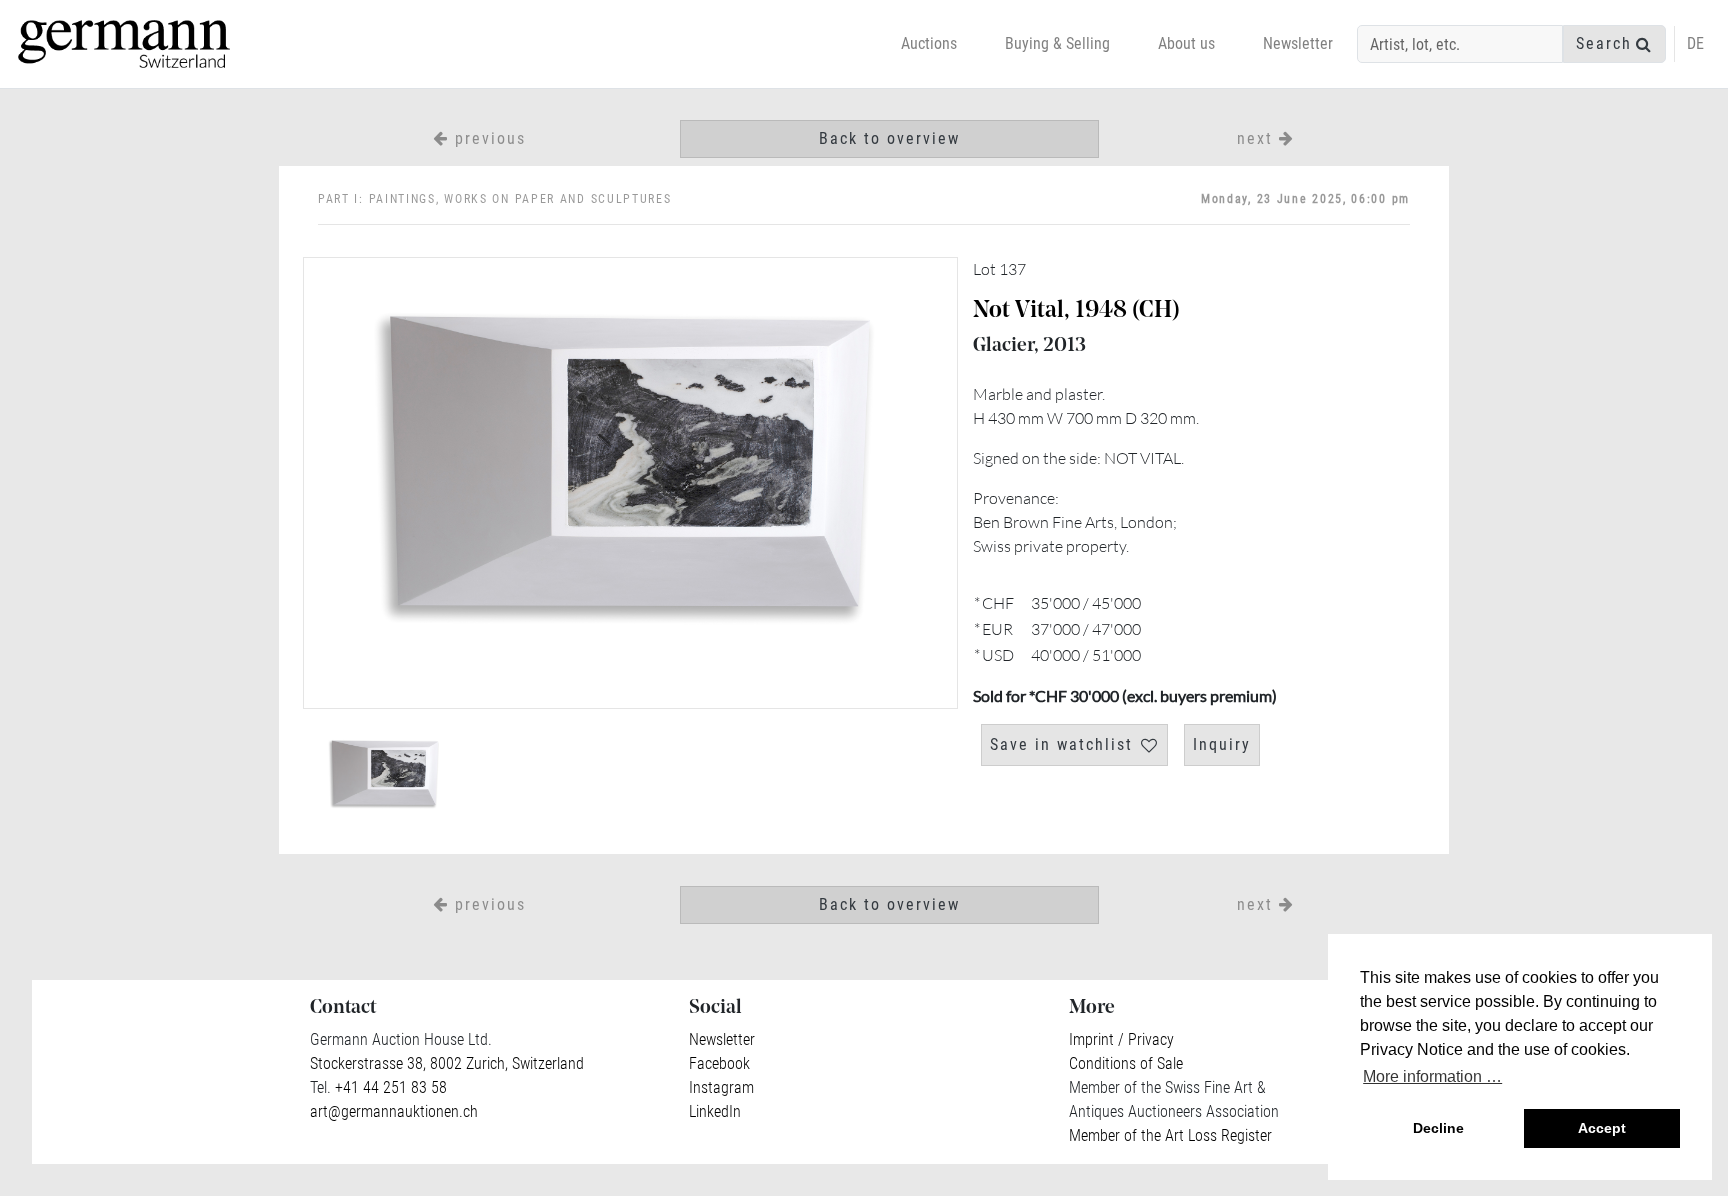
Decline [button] (1438, 1128)
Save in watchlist (1061, 744)
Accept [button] (1602, 1128)
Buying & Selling (1057, 43)
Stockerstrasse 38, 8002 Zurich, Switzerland (447, 1063)
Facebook (719, 1063)
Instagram (721, 1087)
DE (1695, 43)
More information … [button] (1432, 1076)
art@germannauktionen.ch (394, 1111)
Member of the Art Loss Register (1170, 1135)
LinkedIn (715, 1111)
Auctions (929, 43)
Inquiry (1222, 744)
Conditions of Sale (1126, 1063)
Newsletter (1298, 43)
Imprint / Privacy (1121, 1039)
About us (1186, 43)
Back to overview (889, 138)
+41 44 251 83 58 (389, 1087)
